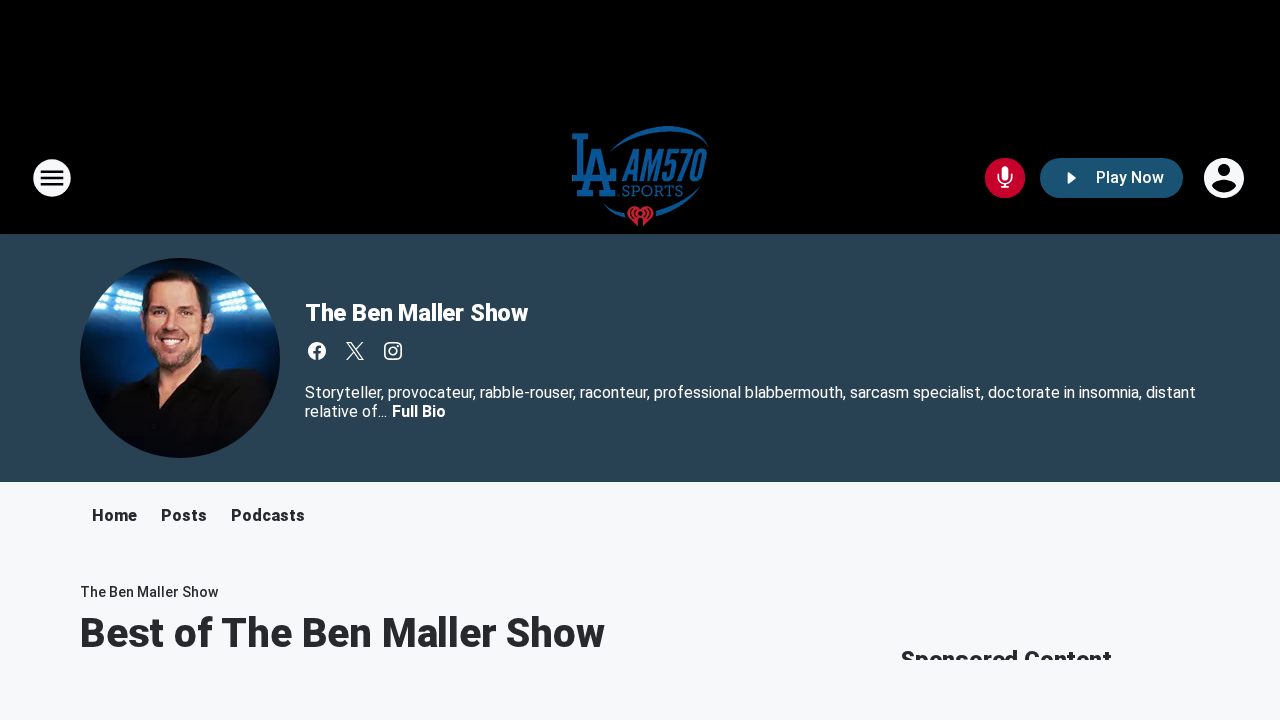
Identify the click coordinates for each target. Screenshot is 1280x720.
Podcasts (268, 515)
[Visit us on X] (355, 351)
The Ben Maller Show (416, 313)
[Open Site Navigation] (52, 178)
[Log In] (1226, 178)
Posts (184, 515)
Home (114, 515)
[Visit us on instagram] (393, 351)
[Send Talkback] (1005, 178)
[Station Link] (640, 178)
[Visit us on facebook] (317, 351)
